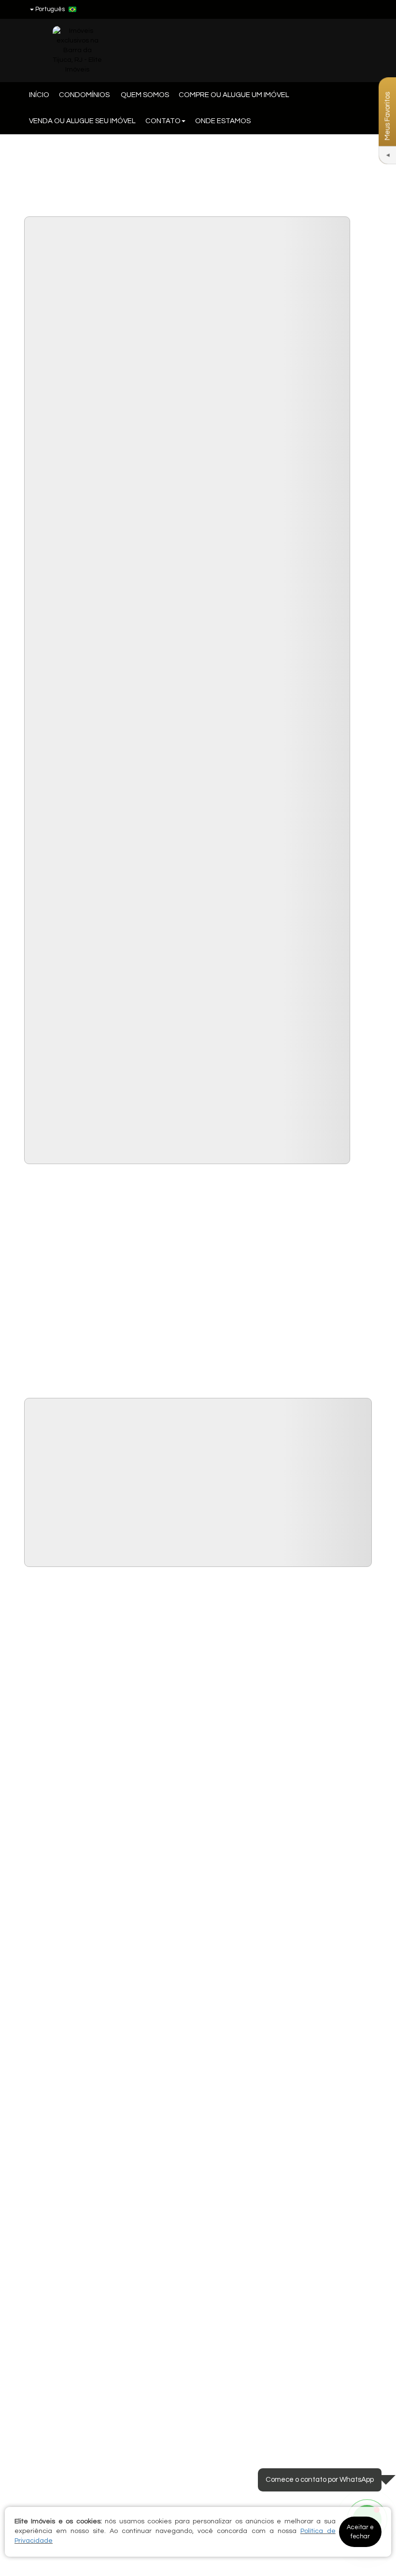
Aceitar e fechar (360, 2532)
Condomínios (85, 95)
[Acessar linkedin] (346, 9)
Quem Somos (145, 95)
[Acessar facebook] (328, 9)
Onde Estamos (223, 121)
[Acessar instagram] (364, 9)
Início (39, 95)
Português (50, 9)
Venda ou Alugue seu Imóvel (82, 121)
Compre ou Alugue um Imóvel (234, 95)
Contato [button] (163, 121)
